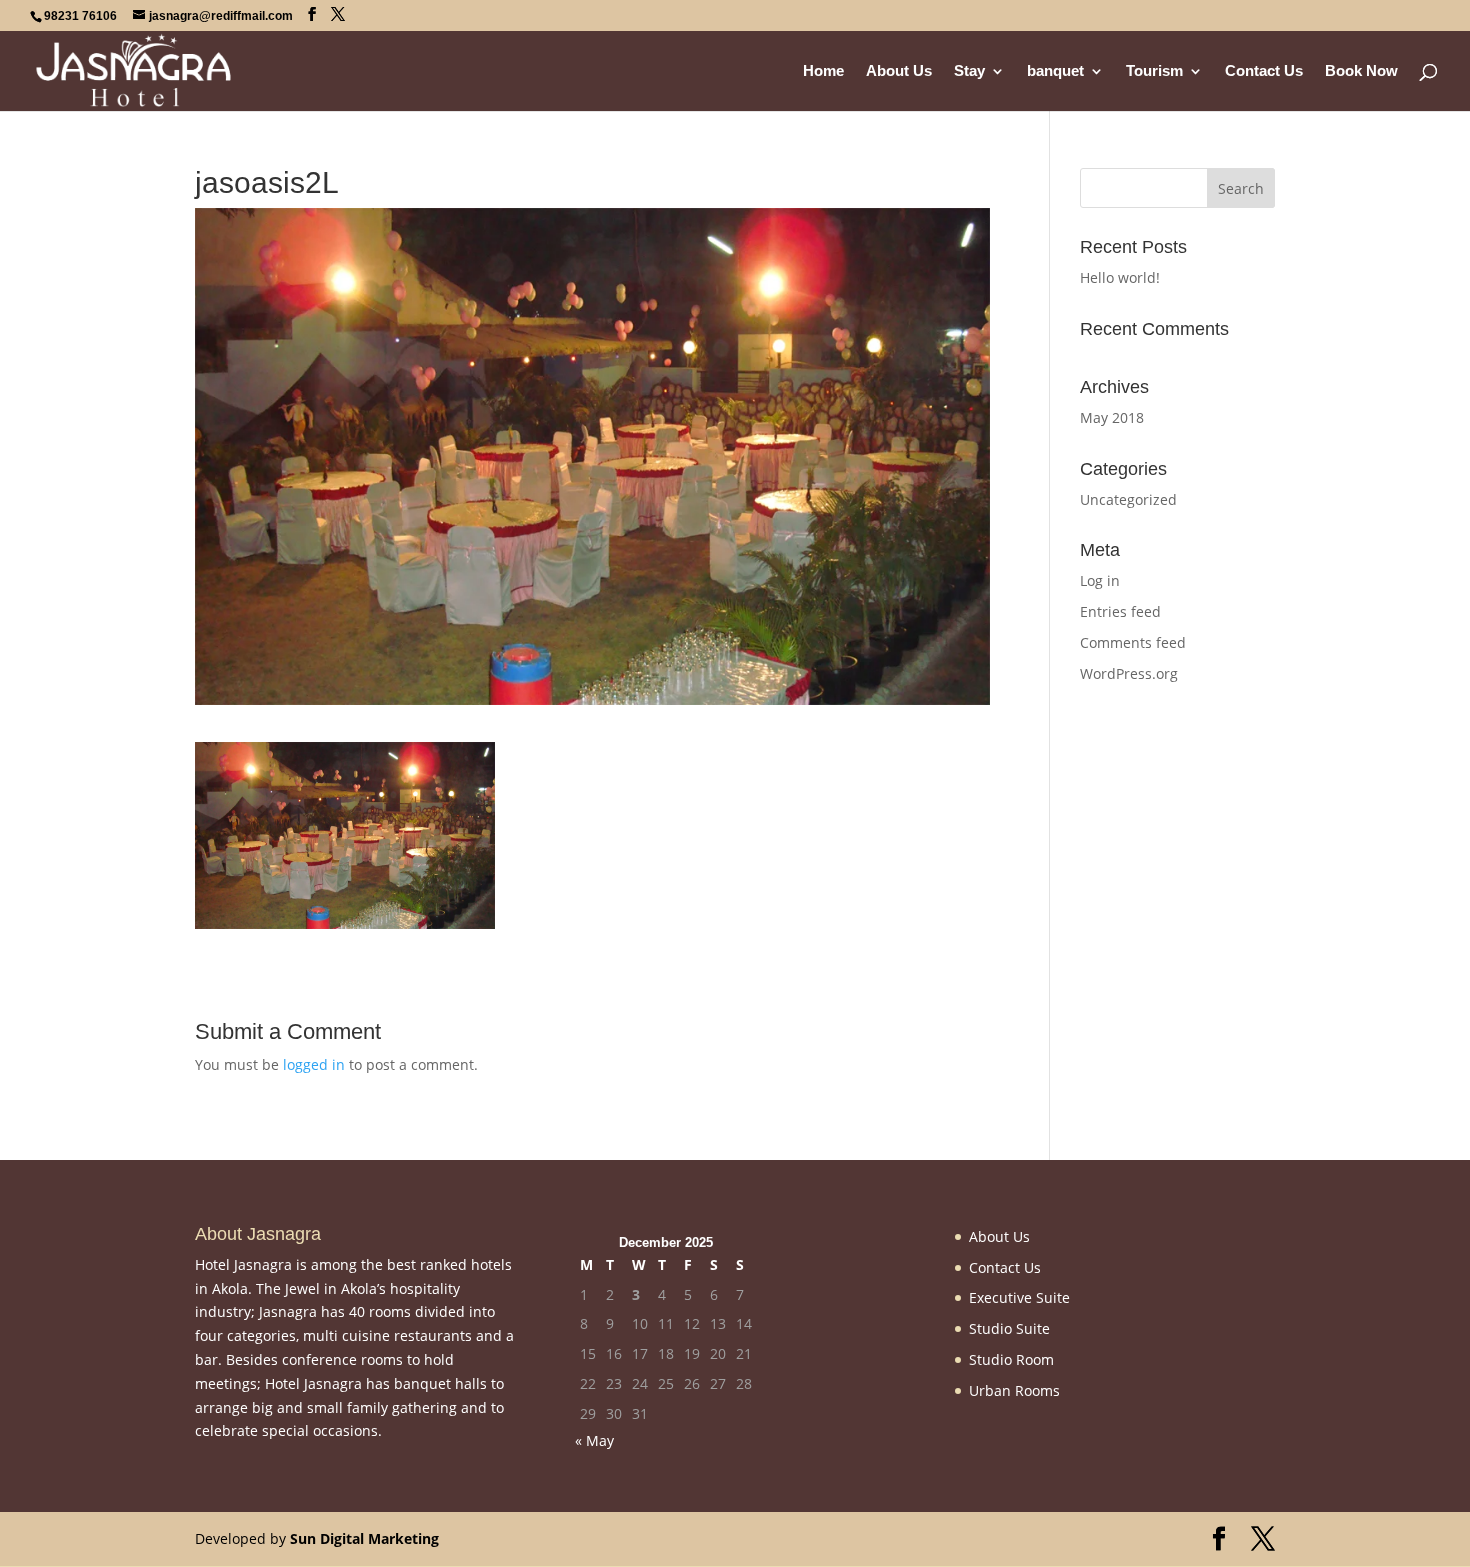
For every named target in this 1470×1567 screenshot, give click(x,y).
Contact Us (1264, 71)
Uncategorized (1128, 499)
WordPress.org (1129, 673)
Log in (1100, 580)
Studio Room (1011, 1359)
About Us (899, 71)
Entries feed (1120, 611)
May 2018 (1112, 417)
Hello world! (1120, 277)
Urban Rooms (1014, 1390)
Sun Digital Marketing (364, 1538)
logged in (314, 1064)
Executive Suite (1019, 1297)
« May (594, 1440)
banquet (1055, 71)
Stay (969, 71)
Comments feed (1133, 642)
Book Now (1361, 71)
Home (823, 71)
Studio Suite (1009, 1328)
